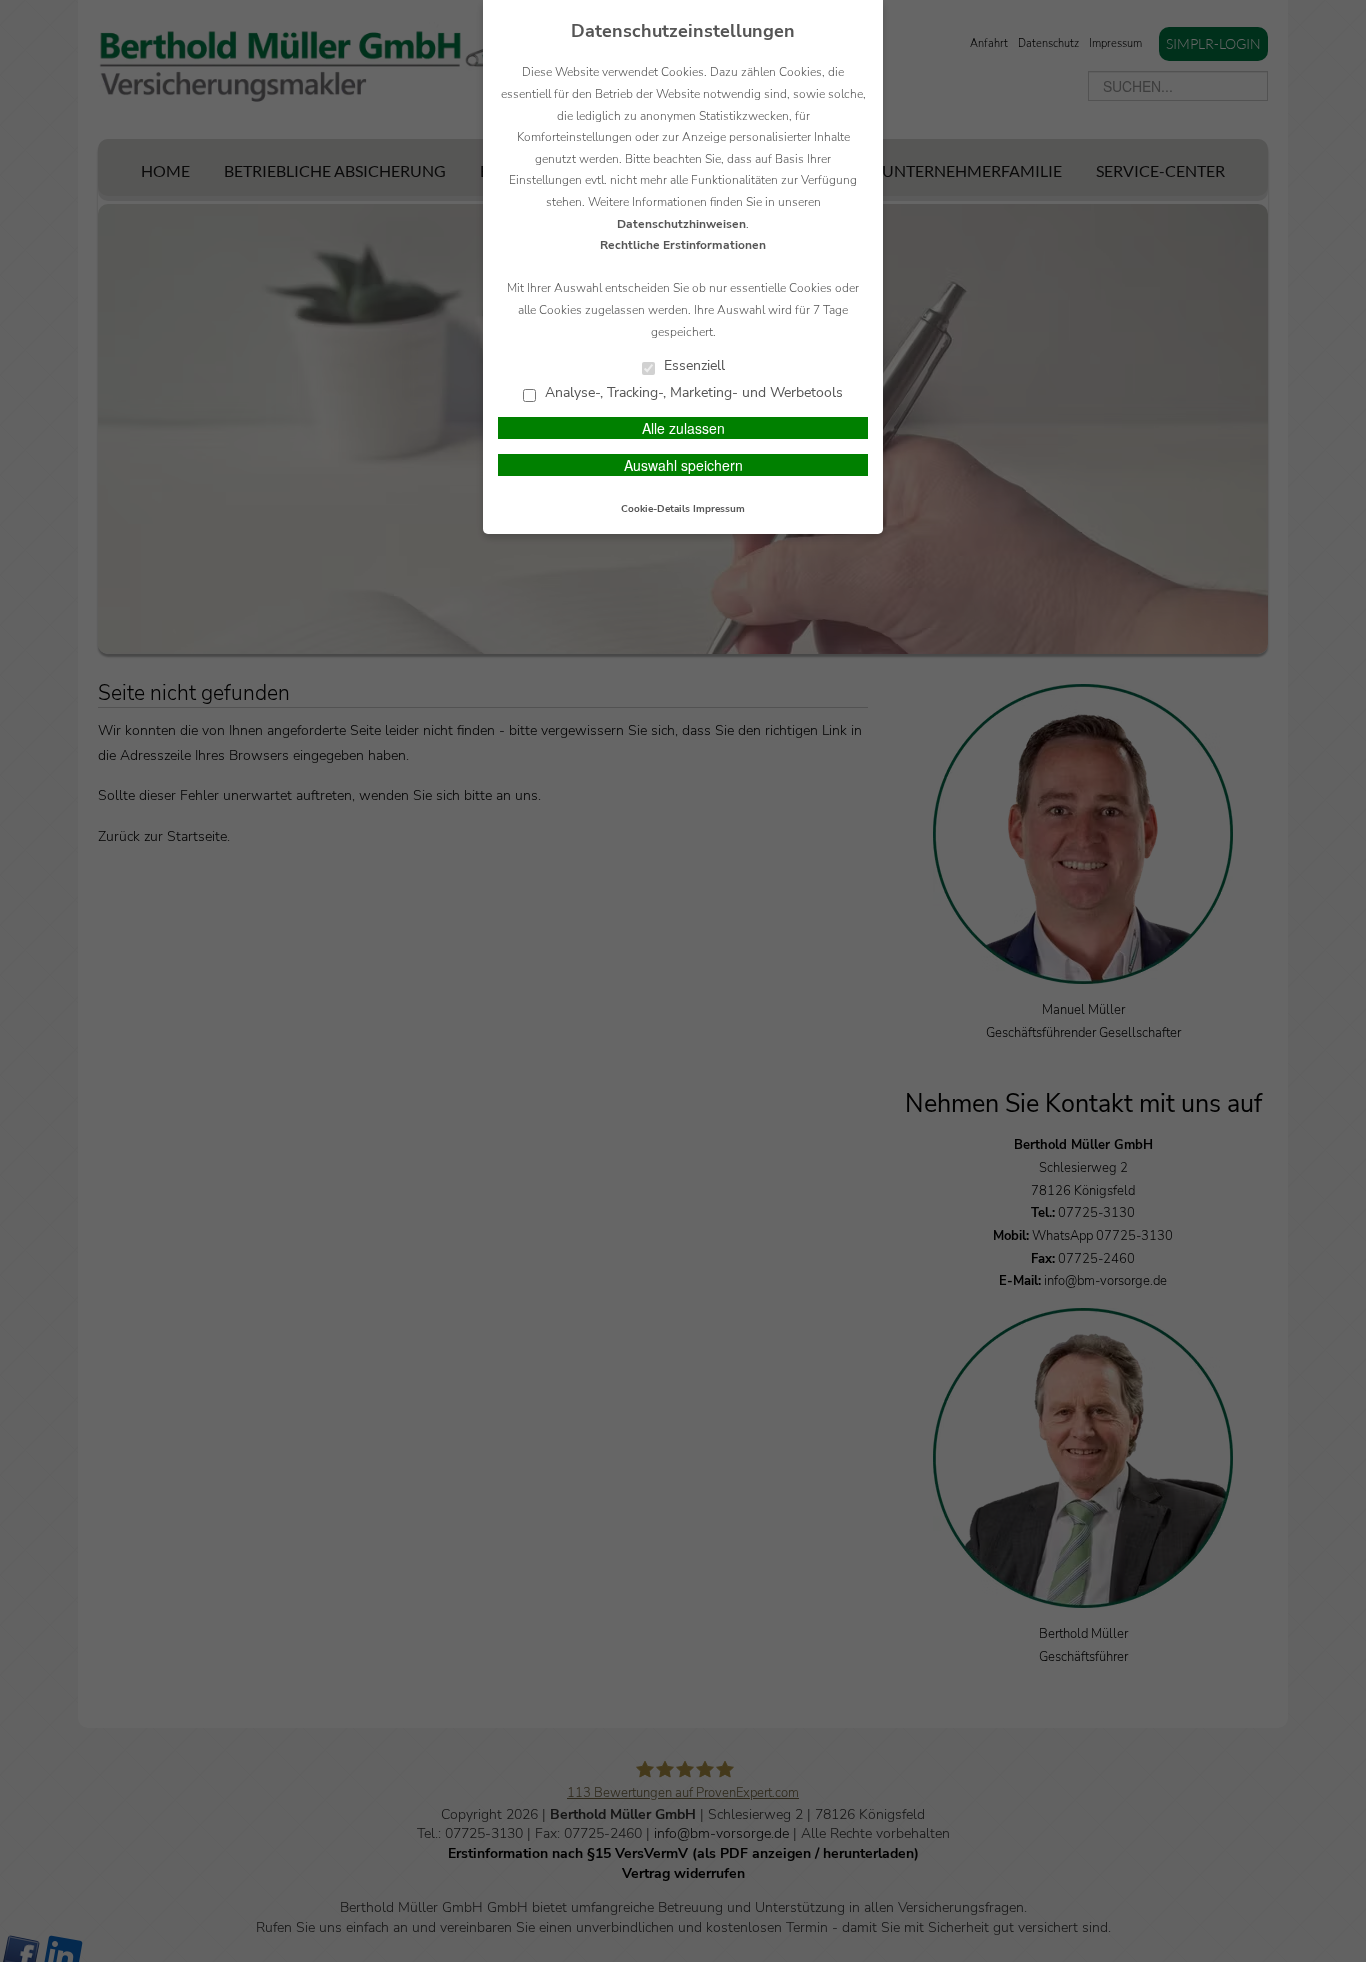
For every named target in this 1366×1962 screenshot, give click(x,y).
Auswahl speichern (683, 465)
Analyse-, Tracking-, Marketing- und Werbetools (692, 393)
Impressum (719, 509)
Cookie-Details (655, 509)
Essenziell (692, 366)
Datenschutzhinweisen (681, 224)
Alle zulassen (683, 428)
